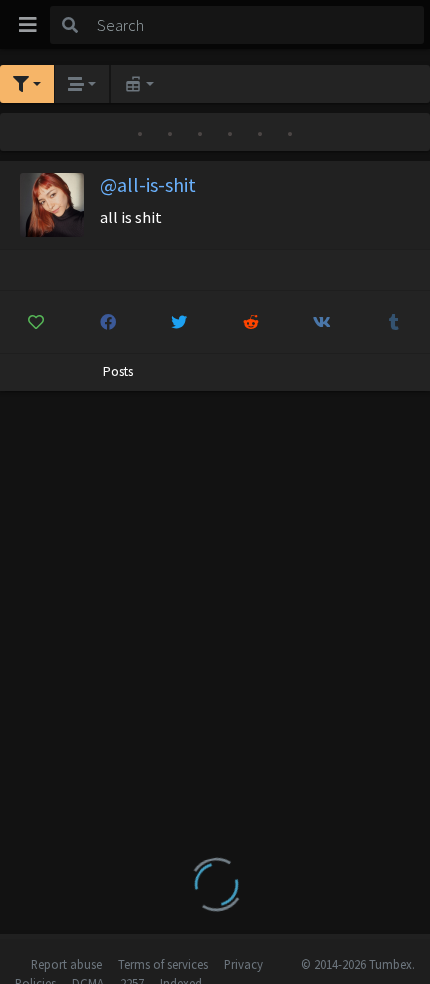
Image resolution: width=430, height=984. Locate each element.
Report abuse (66, 964)
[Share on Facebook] (108, 322)
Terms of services (163, 964)
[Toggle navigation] (28, 25)
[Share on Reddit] (251, 322)
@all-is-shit (148, 184)
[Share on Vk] (322, 322)
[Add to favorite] (36, 322)
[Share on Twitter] (179, 322)
